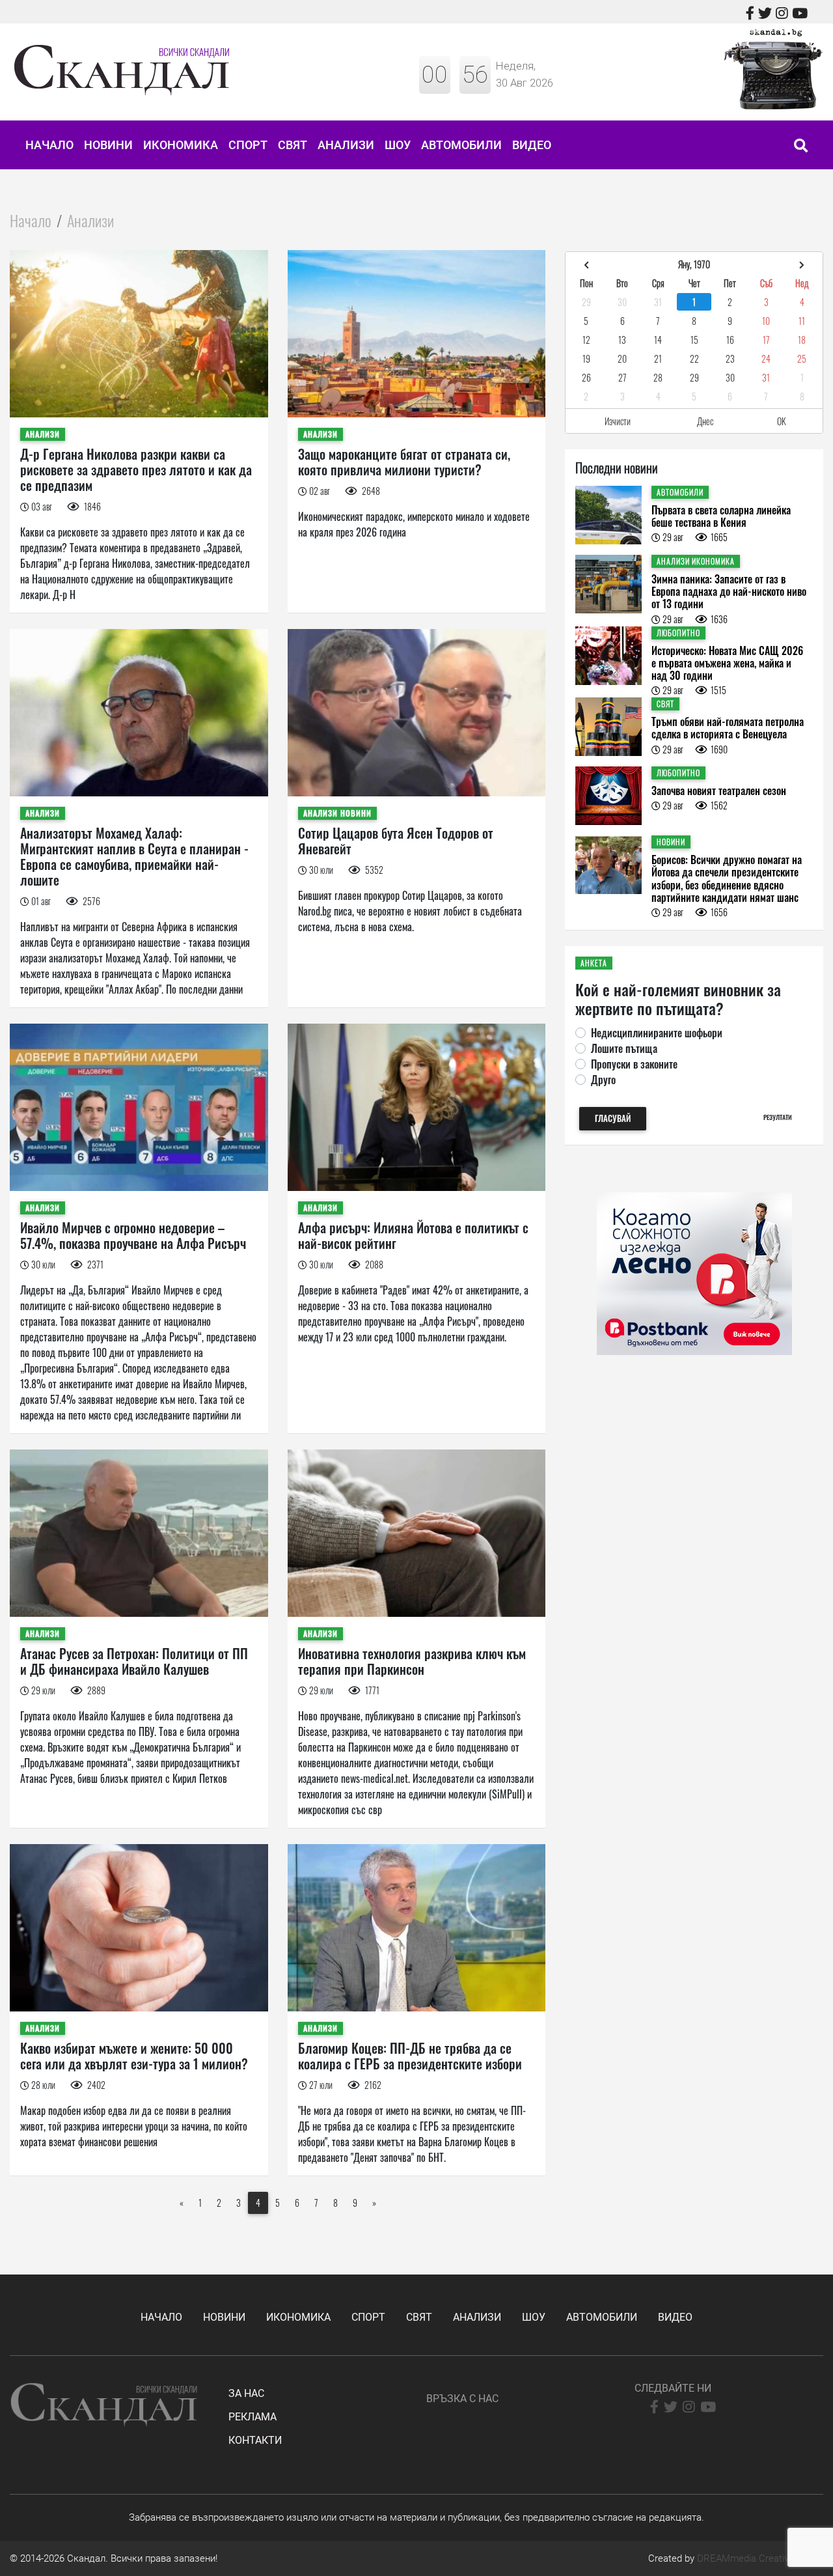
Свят (293, 145)
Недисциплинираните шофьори (657, 1033)
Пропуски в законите (634, 1064)
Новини (108, 145)
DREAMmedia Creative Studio (760, 2558)
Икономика (181, 145)
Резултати (778, 1117)
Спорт (248, 145)
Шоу (398, 145)
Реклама (253, 2417)
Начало (49, 145)
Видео (532, 145)
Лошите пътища (624, 1048)
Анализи (346, 145)
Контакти (255, 2440)
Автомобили (461, 145)
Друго (603, 1080)
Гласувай (613, 1118)
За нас (246, 2393)
